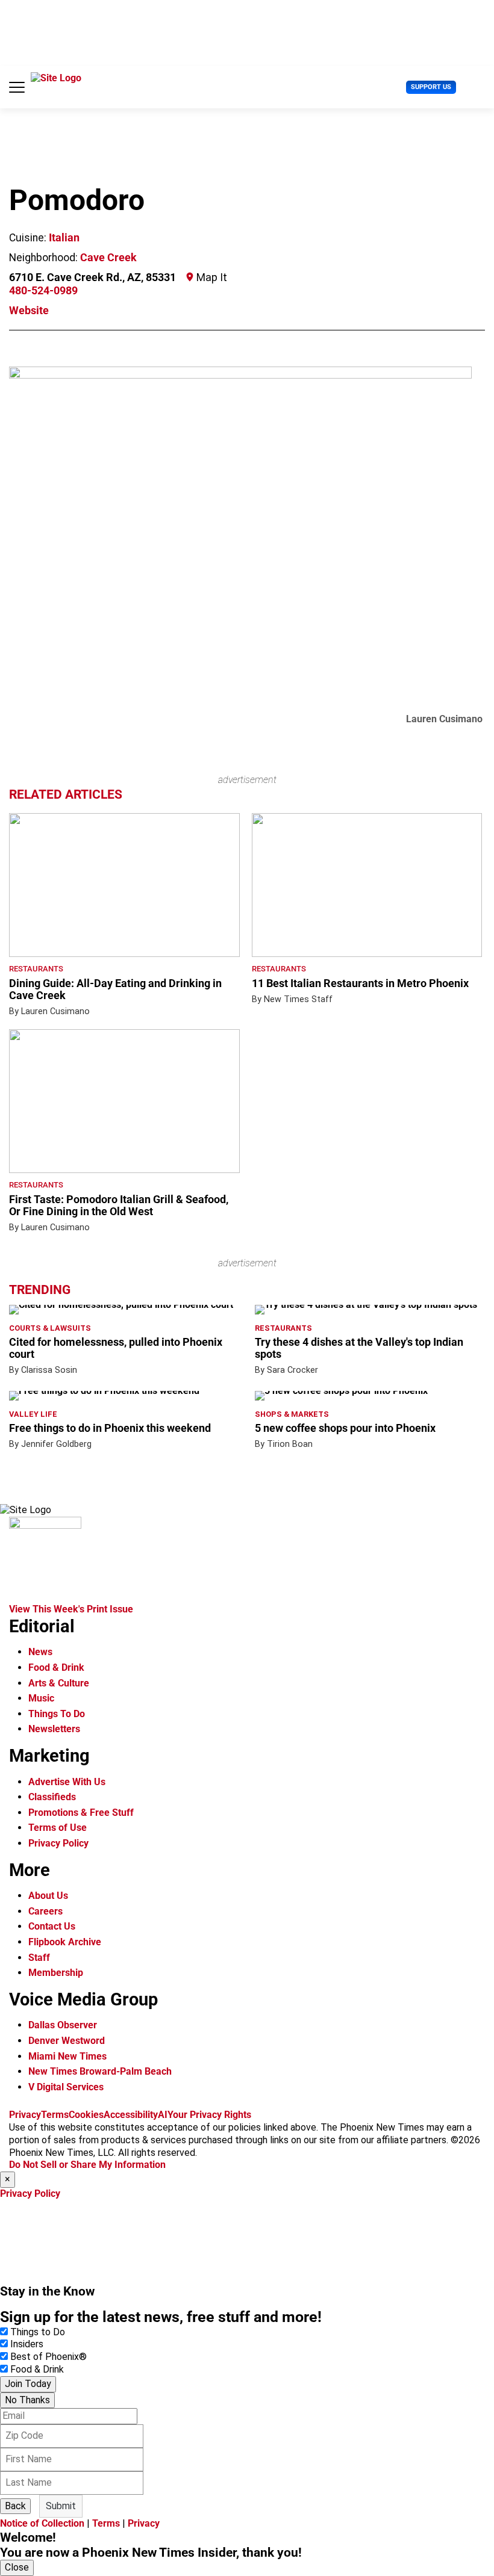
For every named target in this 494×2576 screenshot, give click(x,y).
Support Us (431, 87)
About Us (48, 1896)
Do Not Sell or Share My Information (87, 2165)
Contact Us (52, 1926)
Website (29, 311)
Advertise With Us (67, 1782)
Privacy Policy (58, 1843)
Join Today (28, 2384)
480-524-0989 (43, 291)
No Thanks (27, 2400)
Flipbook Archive (65, 1942)
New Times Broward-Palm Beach (100, 2071)
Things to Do (38, 2332)
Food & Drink (56, 1667)
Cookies (86, 2115)
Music (41, 1698)
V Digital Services (66, 2087)
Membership (56, 1973)
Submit (61, 2506)
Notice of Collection (42, 2523)
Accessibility (131, 2115)
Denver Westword (67, 2041)
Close (17, 2567)
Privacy (25, 2115)
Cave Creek (108, 258)
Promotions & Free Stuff (81, 1813)
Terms (55, 2115)
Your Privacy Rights (209, 2115)
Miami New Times (67, 2056)
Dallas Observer (63, 2025)
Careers (45, 1911)
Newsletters (54, 1729)
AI (163, 2115)
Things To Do (57, 1714)
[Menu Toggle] (17, 87)
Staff (39, 1958)
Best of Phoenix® (48, 2357)
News (40, 1652)
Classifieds (52, 1797)
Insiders (27, 2344)
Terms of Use (58, 1828)
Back (15, 2506)
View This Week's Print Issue (71, 1609)
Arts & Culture (59, 1683)
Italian (64, 238)
